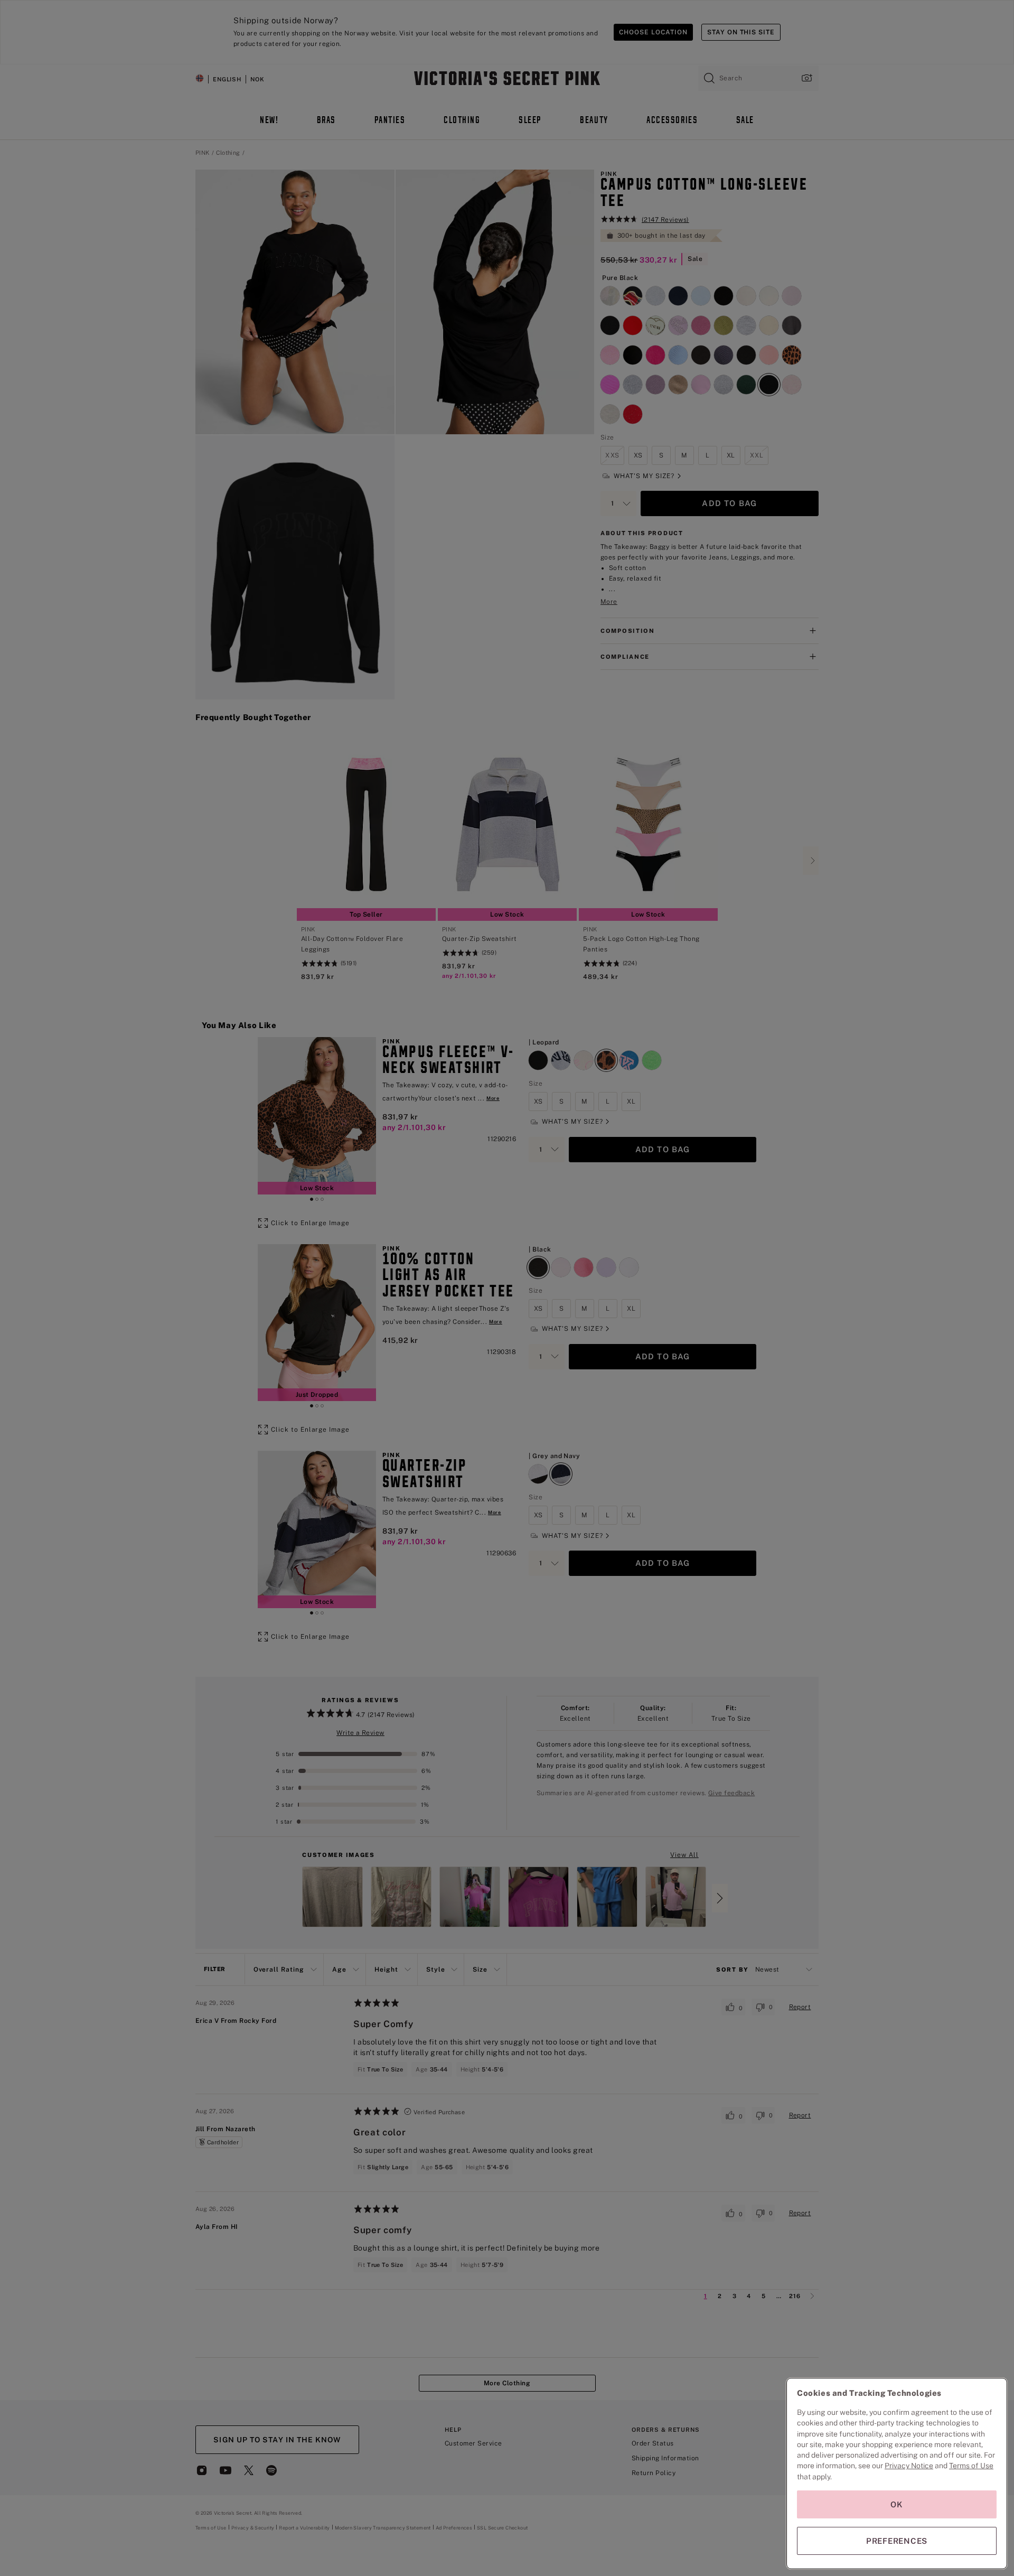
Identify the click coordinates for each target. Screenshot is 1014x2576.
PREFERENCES (897, 2541)
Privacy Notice (909, 2466)
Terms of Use (971, 2466)
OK (897, 2504)
